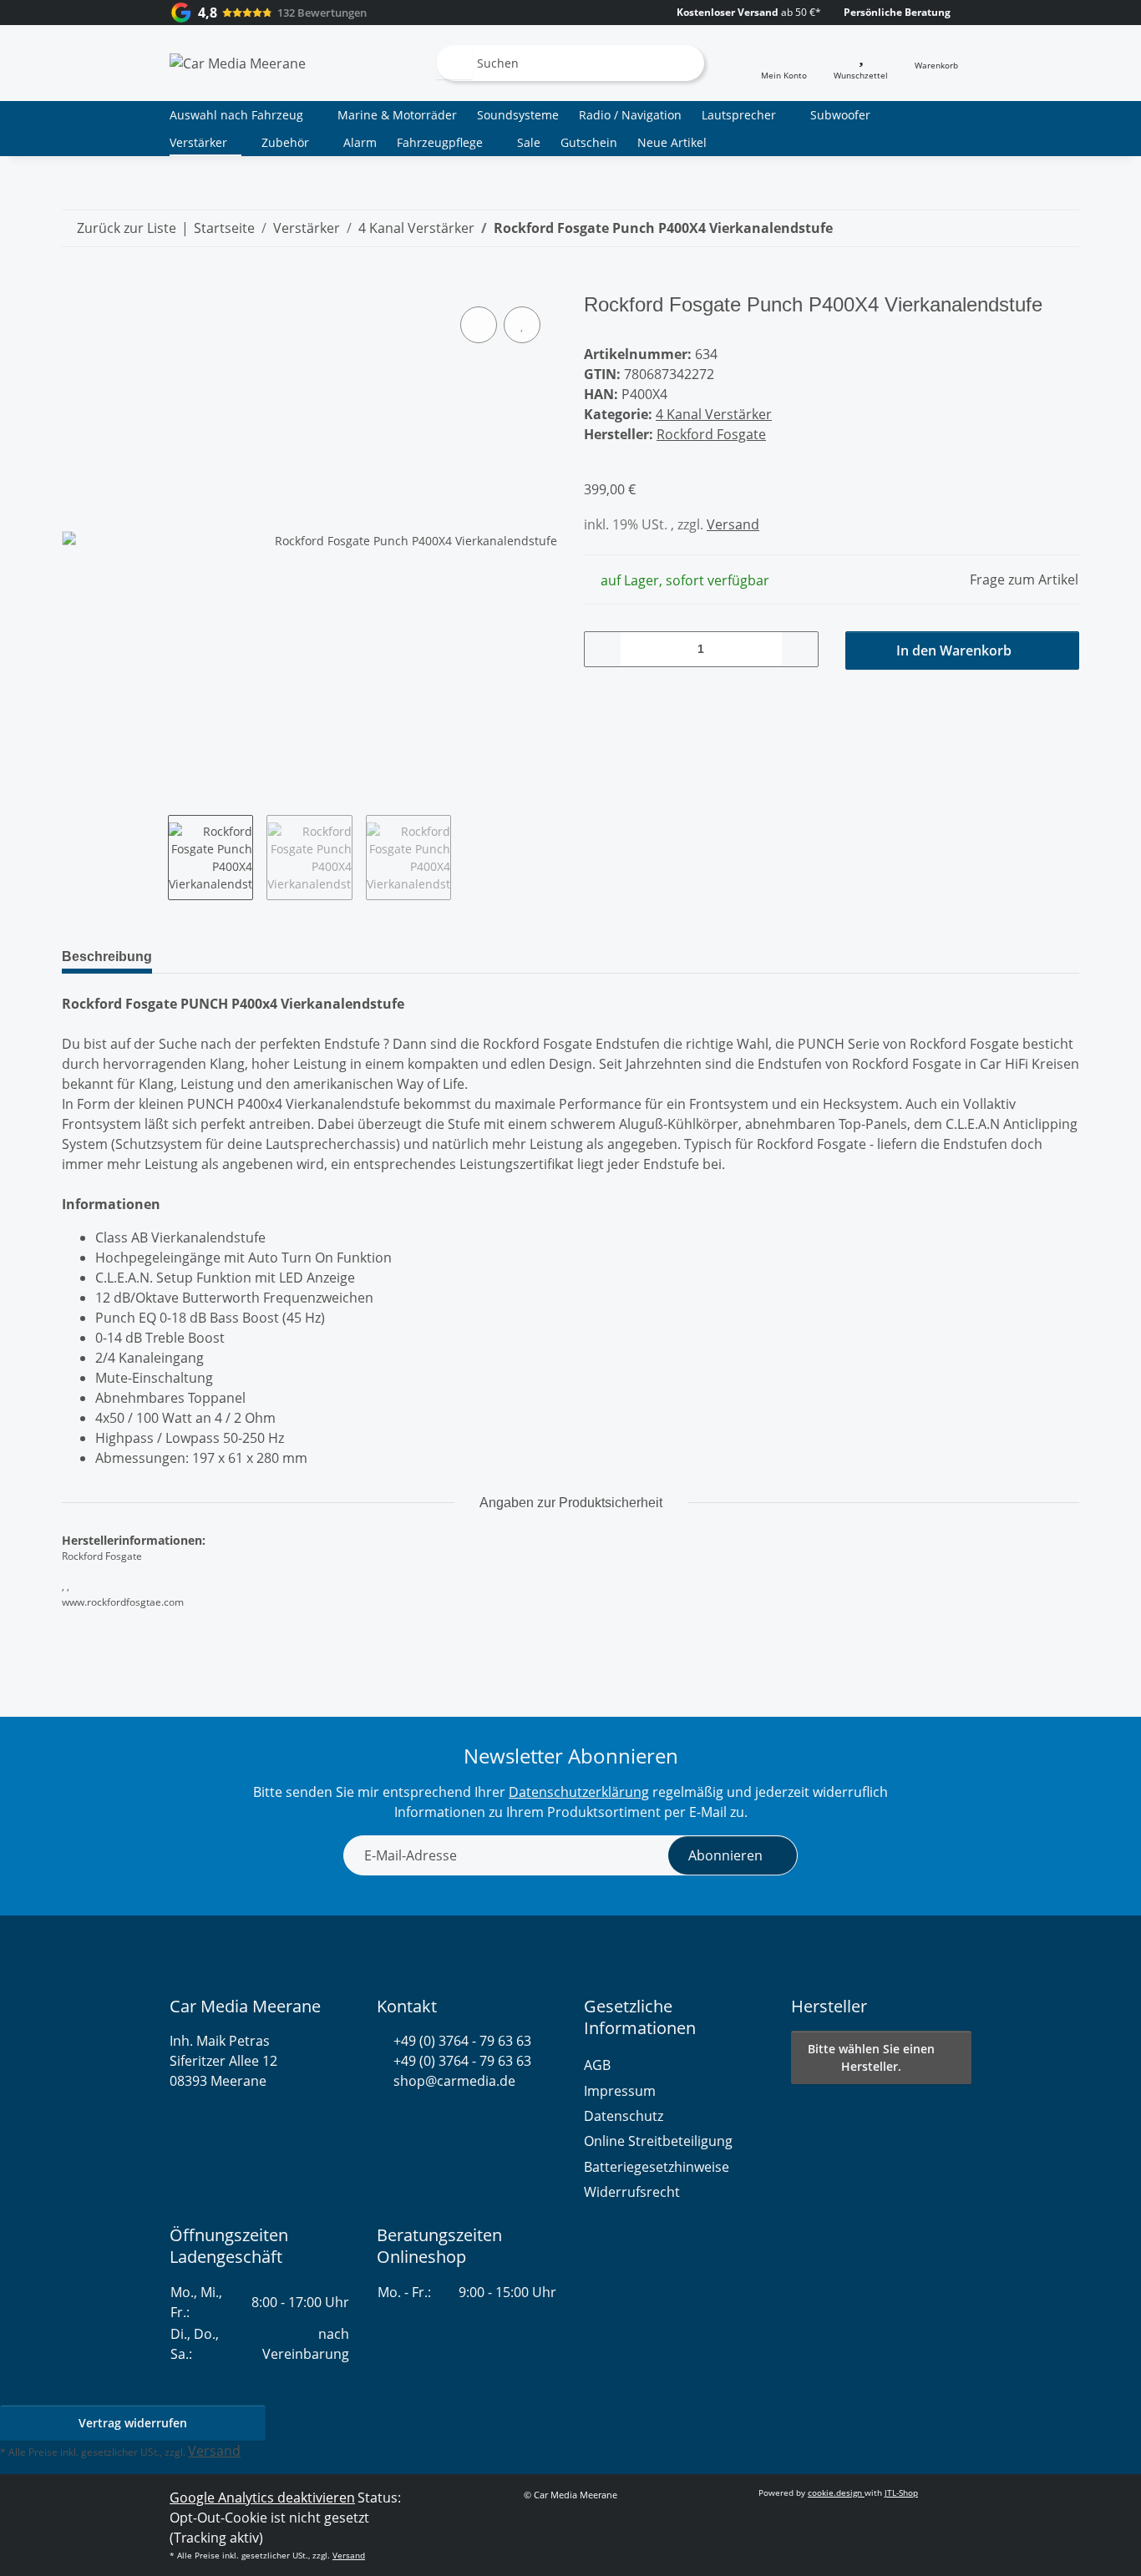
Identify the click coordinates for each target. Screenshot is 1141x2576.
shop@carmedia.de (454, 2081)
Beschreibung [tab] (107, 957)
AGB (597, 2065)
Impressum (620, 2091)
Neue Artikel (672, 142)
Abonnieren (725, 1855)
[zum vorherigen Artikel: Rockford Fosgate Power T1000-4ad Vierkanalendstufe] (1024, 228)
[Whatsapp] (385, 2121)
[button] (784, 63)
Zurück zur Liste (127, 228)
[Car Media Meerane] (238, 63)
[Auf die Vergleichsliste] (479, 325)
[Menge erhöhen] (799, 649)
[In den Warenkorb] (75, 284)
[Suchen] (454, 63)
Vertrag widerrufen (133, 2423)
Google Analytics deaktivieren (262, 2498)
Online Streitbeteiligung (658, 2141)
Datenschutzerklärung (579, 1792)
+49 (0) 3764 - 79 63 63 (462, 2041)
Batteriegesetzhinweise (657, 2167)
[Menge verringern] (603, 649)
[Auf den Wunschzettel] (522, 325)
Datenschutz (624, 2116)
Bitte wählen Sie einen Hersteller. (871, 2057)
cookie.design (836, 2492)
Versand (733, 524)
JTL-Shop (901, 2492)
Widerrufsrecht (632, 2192)
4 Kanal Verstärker (714, 414)
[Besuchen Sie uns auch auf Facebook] (414, 2121)
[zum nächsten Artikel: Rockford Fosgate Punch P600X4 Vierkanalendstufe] (1061, 228)
